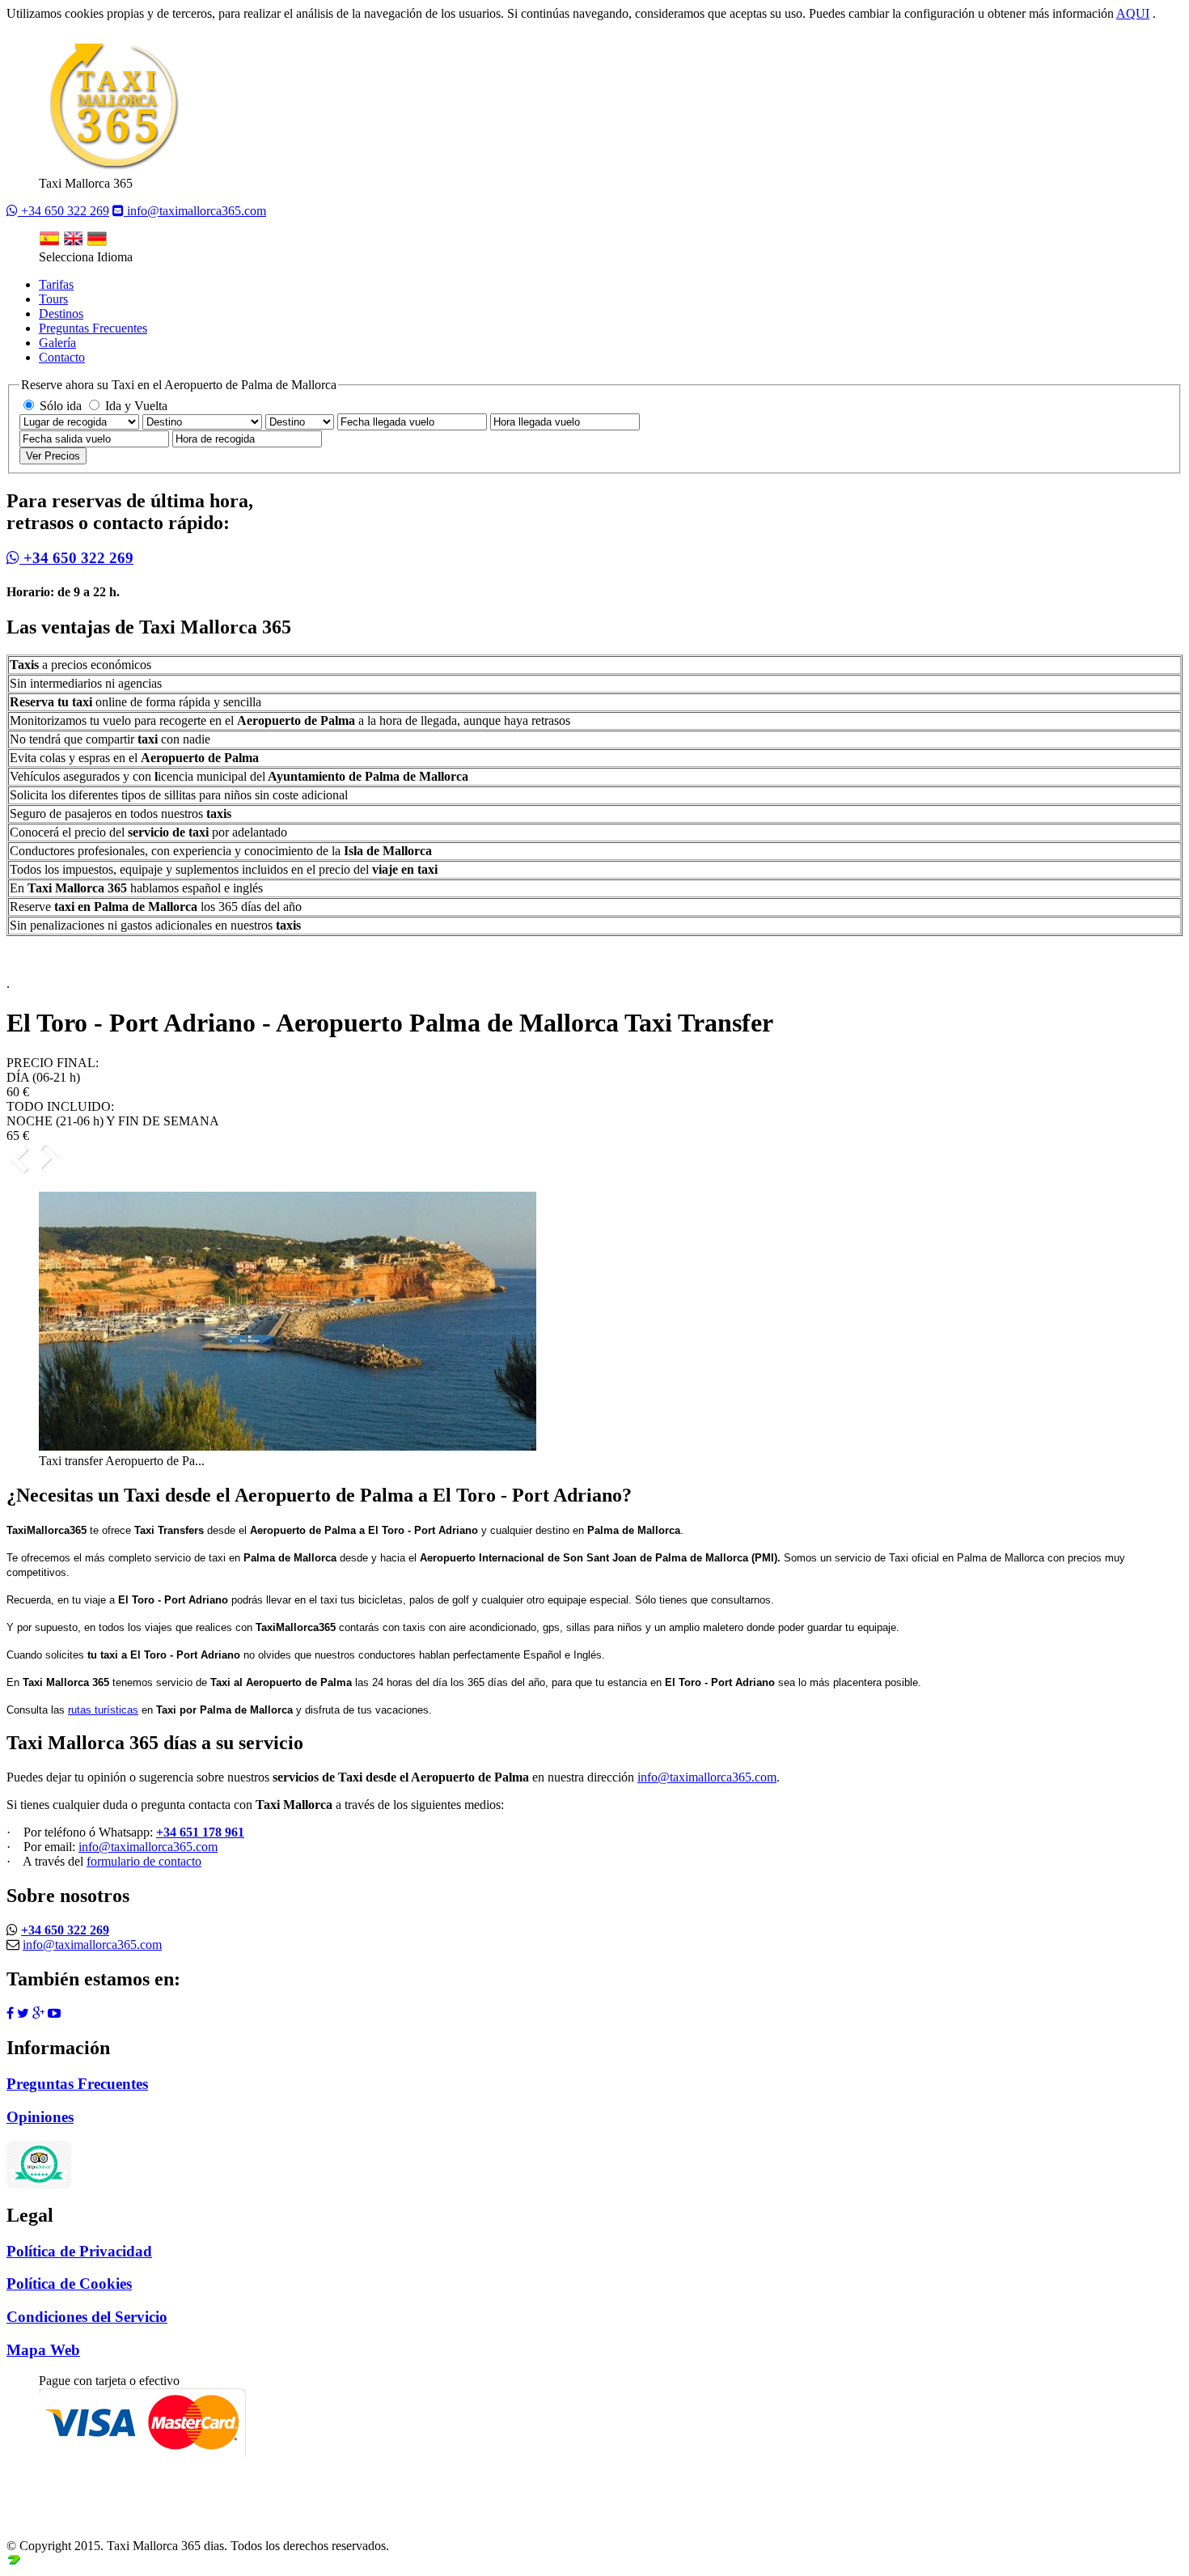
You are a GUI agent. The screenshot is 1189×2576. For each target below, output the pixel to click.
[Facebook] (10, 2013)
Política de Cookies (69, 2284)
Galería (57, 343)
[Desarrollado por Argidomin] (14, 2562)
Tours (53, 299)
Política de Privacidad (79, 2251)
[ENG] (73, 242)
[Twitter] (23, 2013)
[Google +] (38, 2013)
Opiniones (40, 2117)
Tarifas (56, 284)
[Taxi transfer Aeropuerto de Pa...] (288, 1446)
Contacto (62, 357)
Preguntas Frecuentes (93, 328)
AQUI (1133, 13)
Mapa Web (43, 2350)
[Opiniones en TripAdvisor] (41, 2163)
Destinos (61, 314)
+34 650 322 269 (63, 211)
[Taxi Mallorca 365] (112, 169)
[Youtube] (54, 2013)
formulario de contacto (144, 1861)
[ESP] (49, 242)
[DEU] (97, 242)
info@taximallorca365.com (195, 211)
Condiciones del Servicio (87, 2317)
